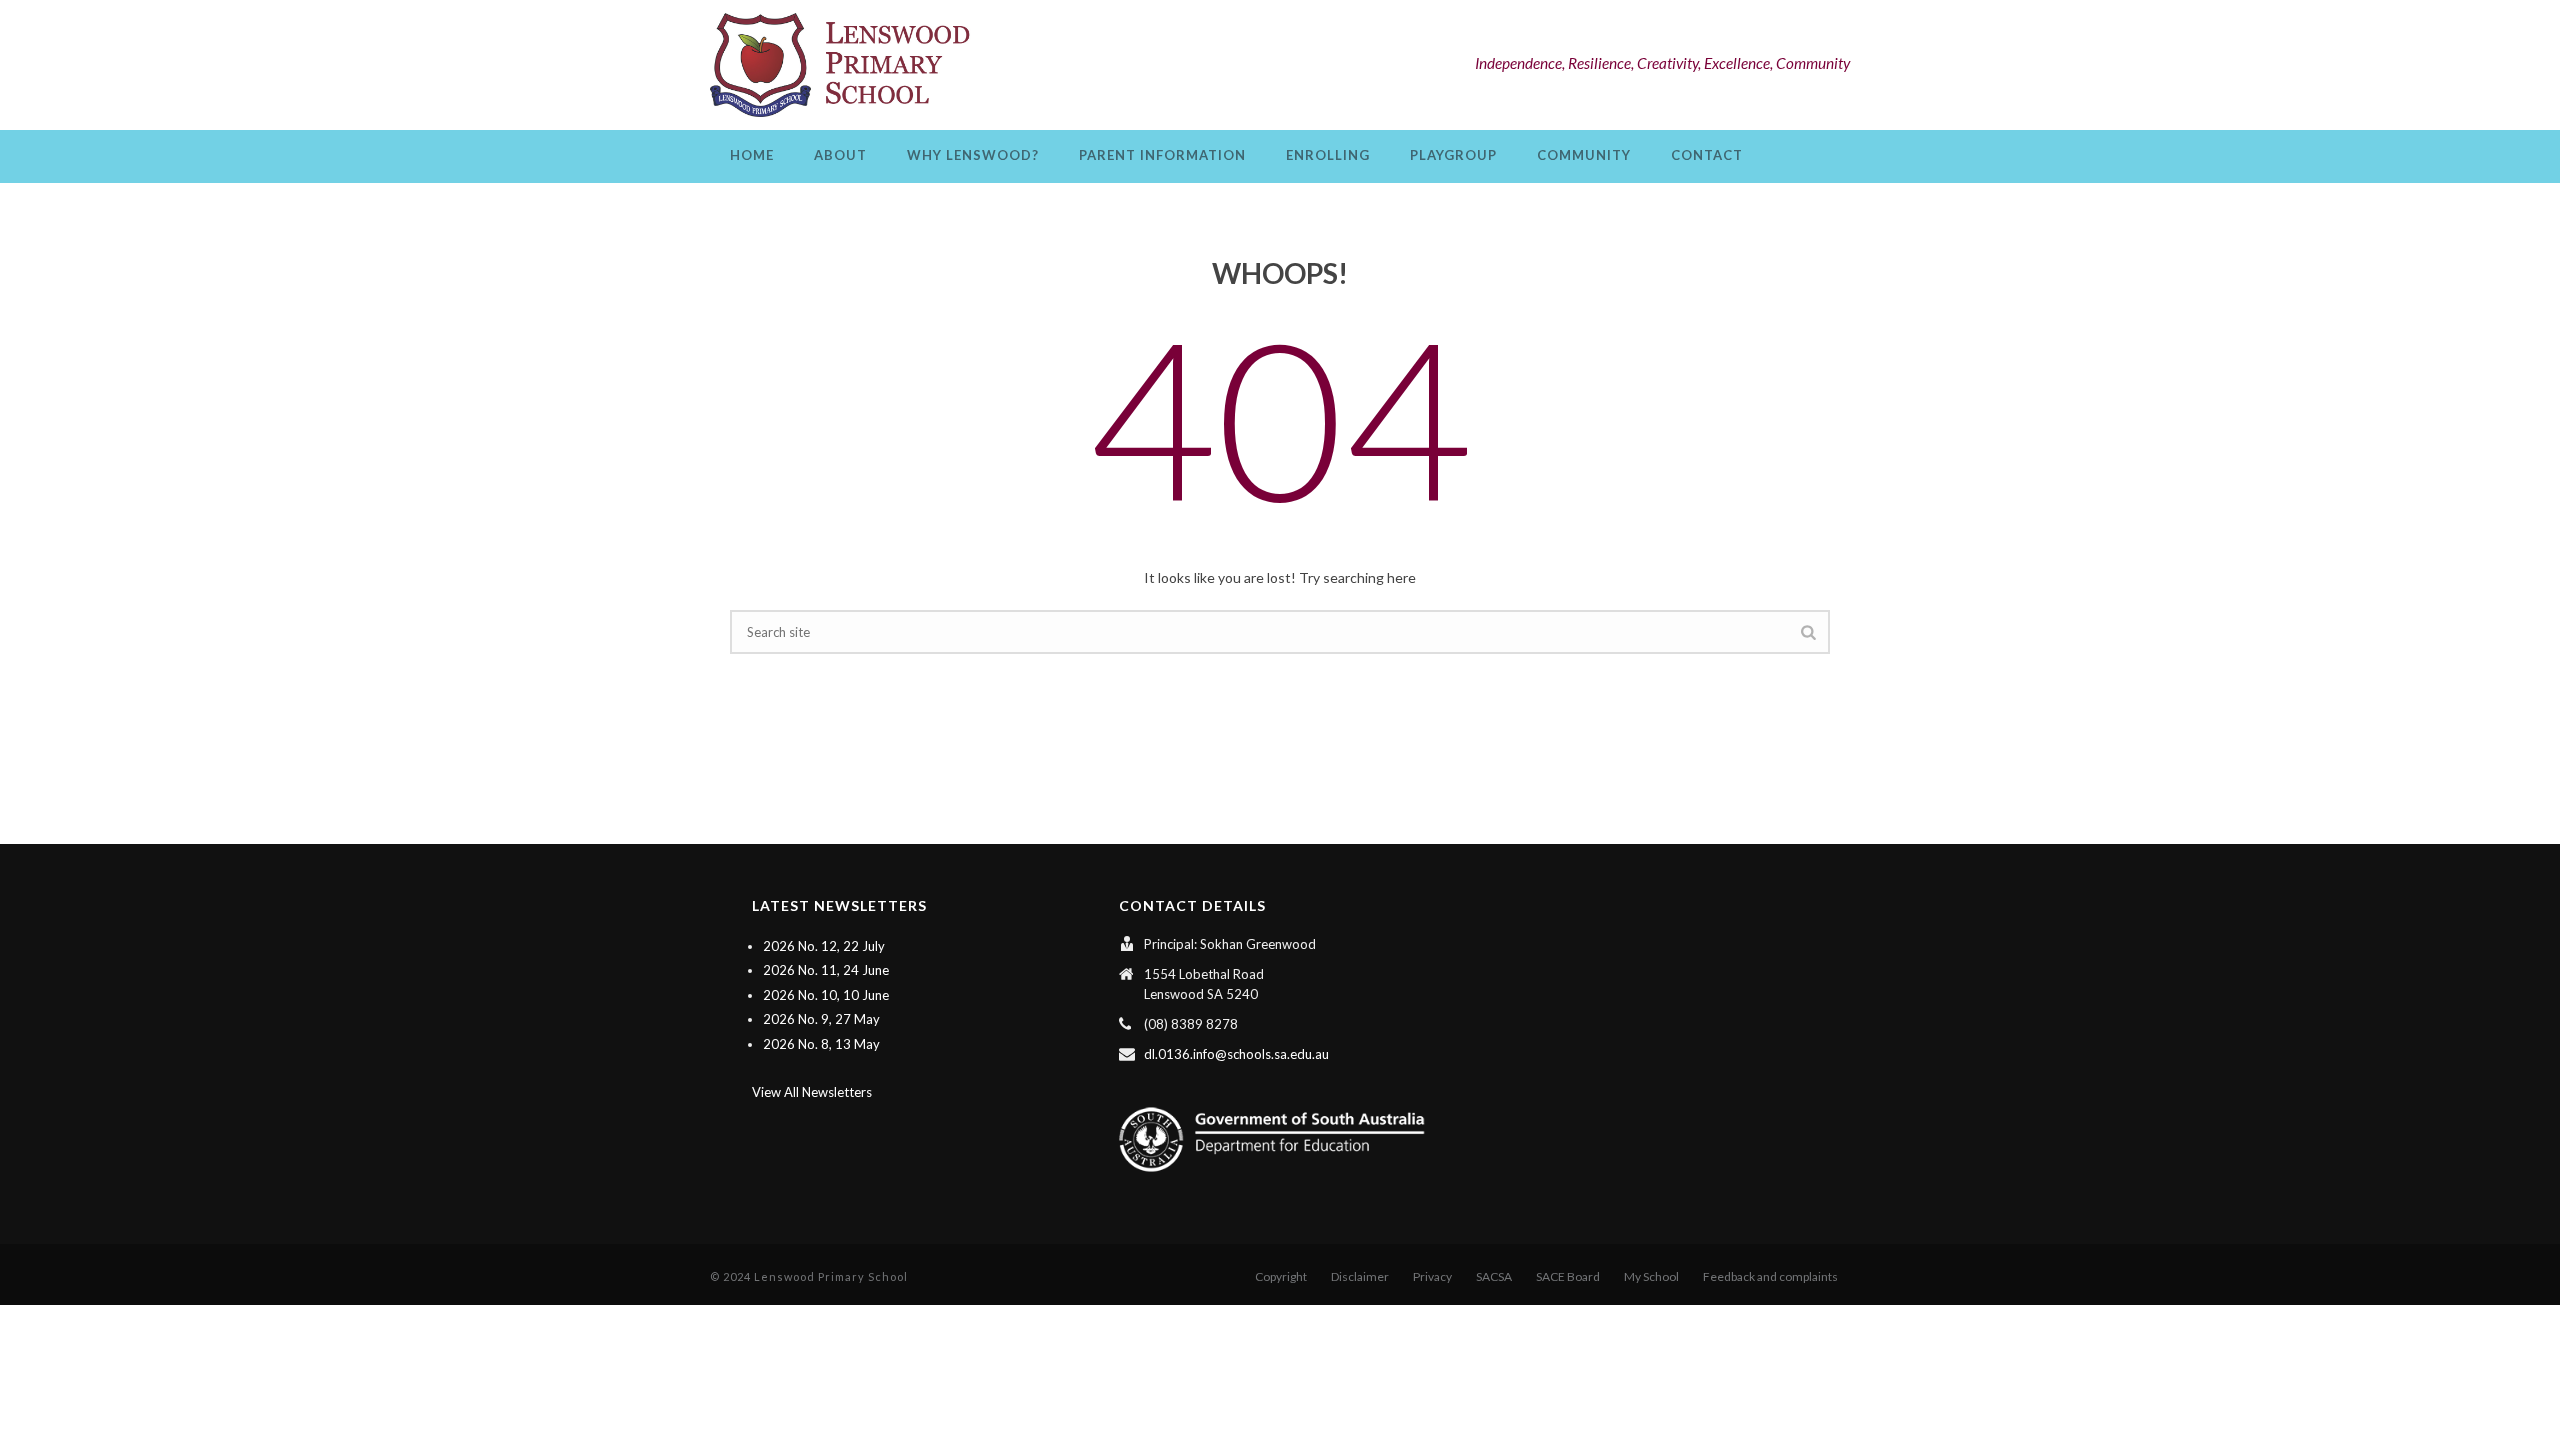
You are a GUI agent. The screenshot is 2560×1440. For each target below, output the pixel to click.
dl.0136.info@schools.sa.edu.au (1236, 1054)
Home (752, 155)
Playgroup (1453, 155)
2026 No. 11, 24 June (826, 970)
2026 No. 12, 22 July (824, 946)
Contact (1707, 155)
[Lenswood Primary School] (844, 65)
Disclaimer (1360, 1276)
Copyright (1281, 1276)
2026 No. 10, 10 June (826, 995)
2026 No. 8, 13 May (821, 1044)
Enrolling (1328, 155)
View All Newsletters (812, 1092)
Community (1584, 155)
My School (1651, 1276)
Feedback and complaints (1770, 1276)
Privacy (1432, 1276)
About (840, 155)
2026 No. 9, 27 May (821, 1019)
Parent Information (1162, 155)
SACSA (1494, 1276)
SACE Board (1568, 1276)
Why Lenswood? (973, 155)
